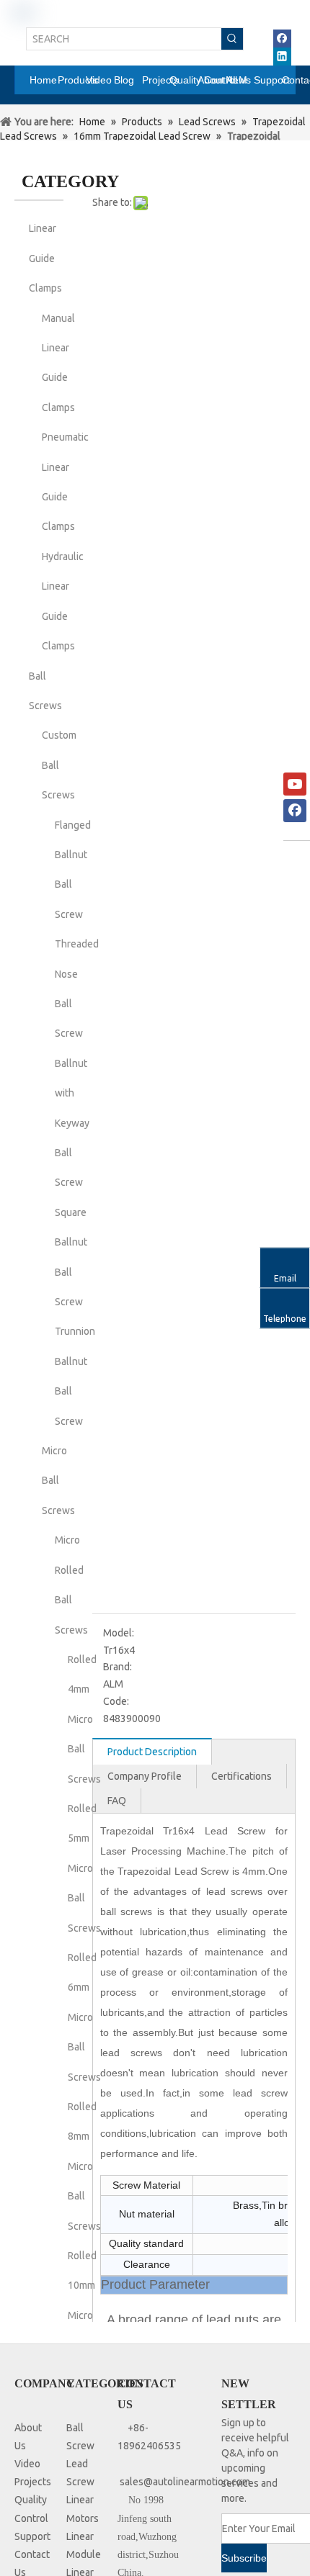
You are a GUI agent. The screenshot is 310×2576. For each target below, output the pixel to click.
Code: (116, 1701)
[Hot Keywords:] (232, 39)
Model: (119, 1633)
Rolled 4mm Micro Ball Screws (84, 1719)
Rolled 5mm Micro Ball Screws (84, 1868)
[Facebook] (282, 39)
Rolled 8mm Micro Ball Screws (84, 2166)
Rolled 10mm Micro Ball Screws (84, 2315)
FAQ (117, 1801)
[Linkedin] (282, 57)
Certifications (242, 1776)
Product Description (152, 1752)
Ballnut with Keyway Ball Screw (72, 1123)
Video (27, 2464)
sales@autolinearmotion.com (185, 2482)
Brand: (118, 1667)
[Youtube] (295, 784)
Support (32, 2536)
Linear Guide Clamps (45, 258)
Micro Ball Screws (58, 1481)
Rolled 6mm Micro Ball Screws (84, 2017)
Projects (33, 2482)
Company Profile (145, 1776)
